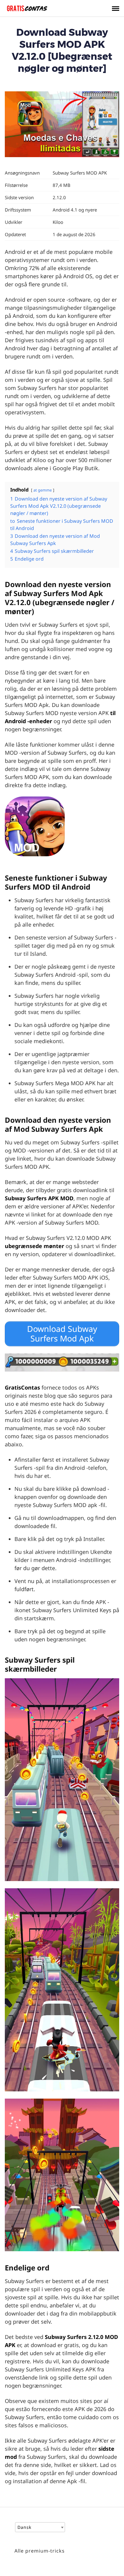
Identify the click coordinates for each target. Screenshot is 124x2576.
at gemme (43, 490)
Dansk (24, 2527)
